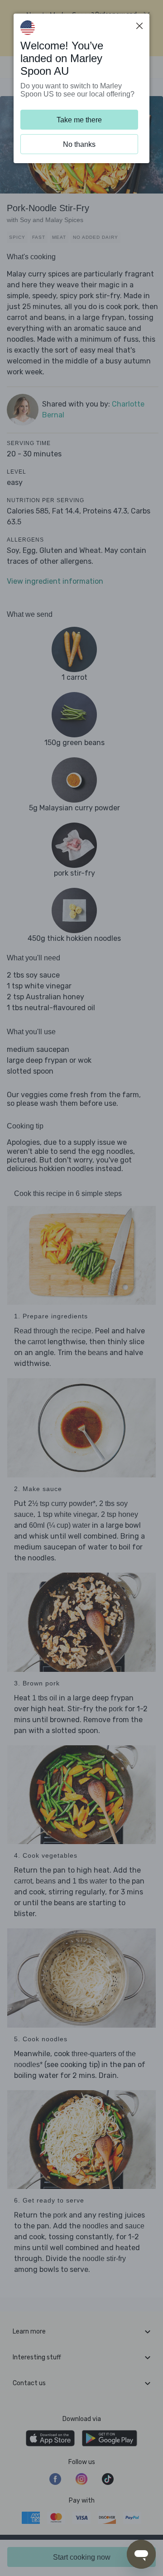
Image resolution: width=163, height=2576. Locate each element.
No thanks (79, 144)
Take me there (79, 120)
